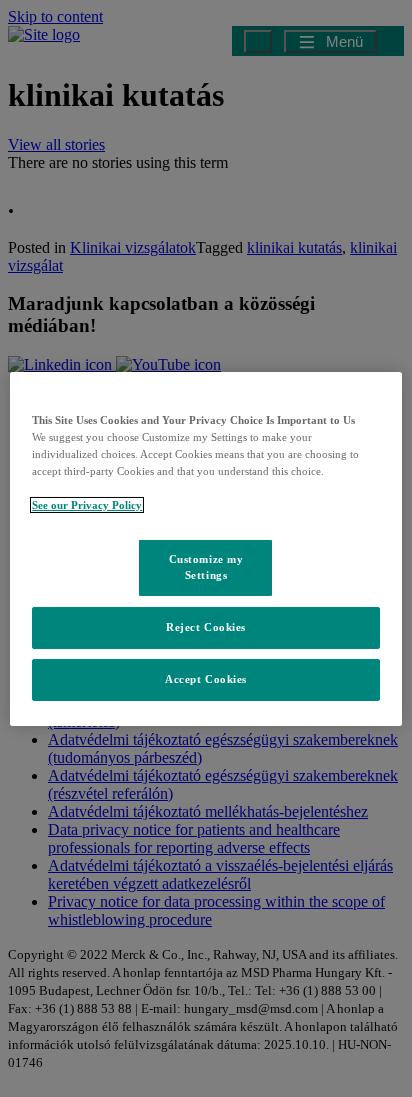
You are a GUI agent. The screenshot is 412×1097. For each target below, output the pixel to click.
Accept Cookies (206, 679)
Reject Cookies (206, 627)
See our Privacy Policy (87, 505)
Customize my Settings (206, 567)
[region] (205, 548)
